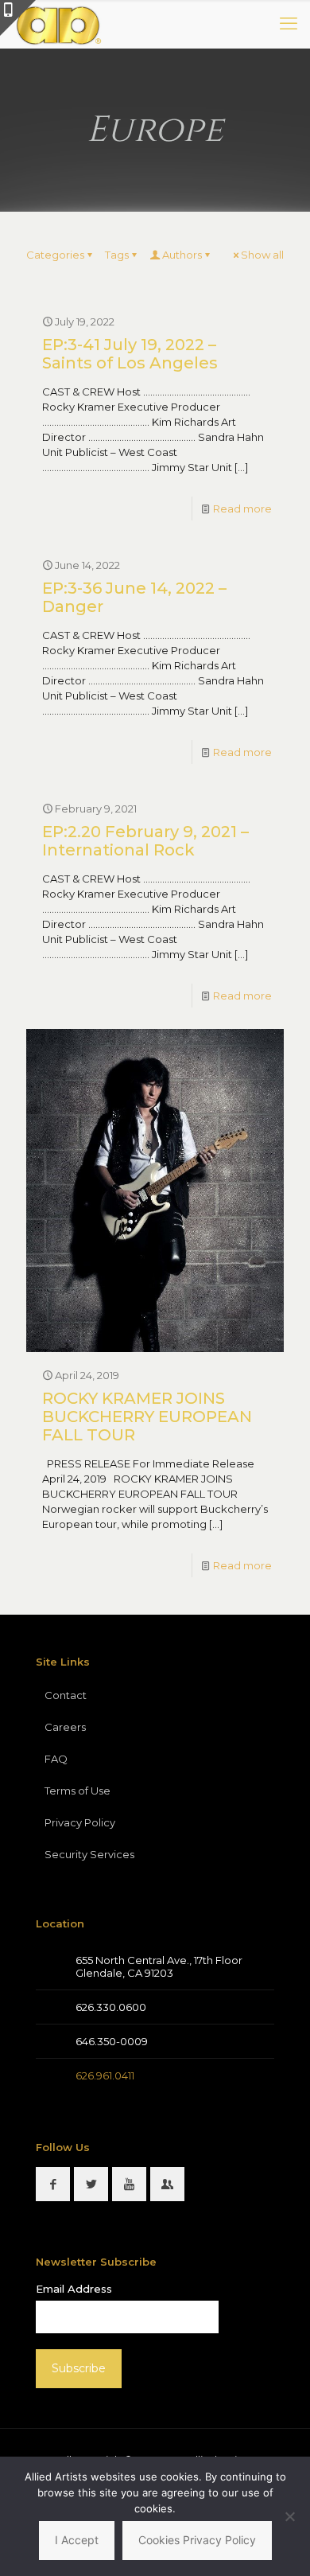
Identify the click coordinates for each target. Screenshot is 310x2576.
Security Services (89, 1854)
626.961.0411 (105, 2075)
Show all (262, 255)
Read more (242, 509)
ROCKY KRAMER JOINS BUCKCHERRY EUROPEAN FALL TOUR (147, 1417)
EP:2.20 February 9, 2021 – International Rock (145, 841)
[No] (290, 2516)
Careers (65, 1727)
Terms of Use (77, 1791)
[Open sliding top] (18, 18)
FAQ (56, 1759)
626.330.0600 (111, 2007)
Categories (55, 255)
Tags (117, 255)
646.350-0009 (112, 2041)
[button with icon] (53, 2184)
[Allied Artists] (58, 24)
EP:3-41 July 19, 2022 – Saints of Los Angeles (130, 354)
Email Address (74, 2289)
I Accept (77, 2540)
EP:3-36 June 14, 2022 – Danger (134, 597)
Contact (66, 1695)
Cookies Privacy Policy (197, 2540)
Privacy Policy (80, 1822)
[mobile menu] (289, 24)
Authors (182, 255)
